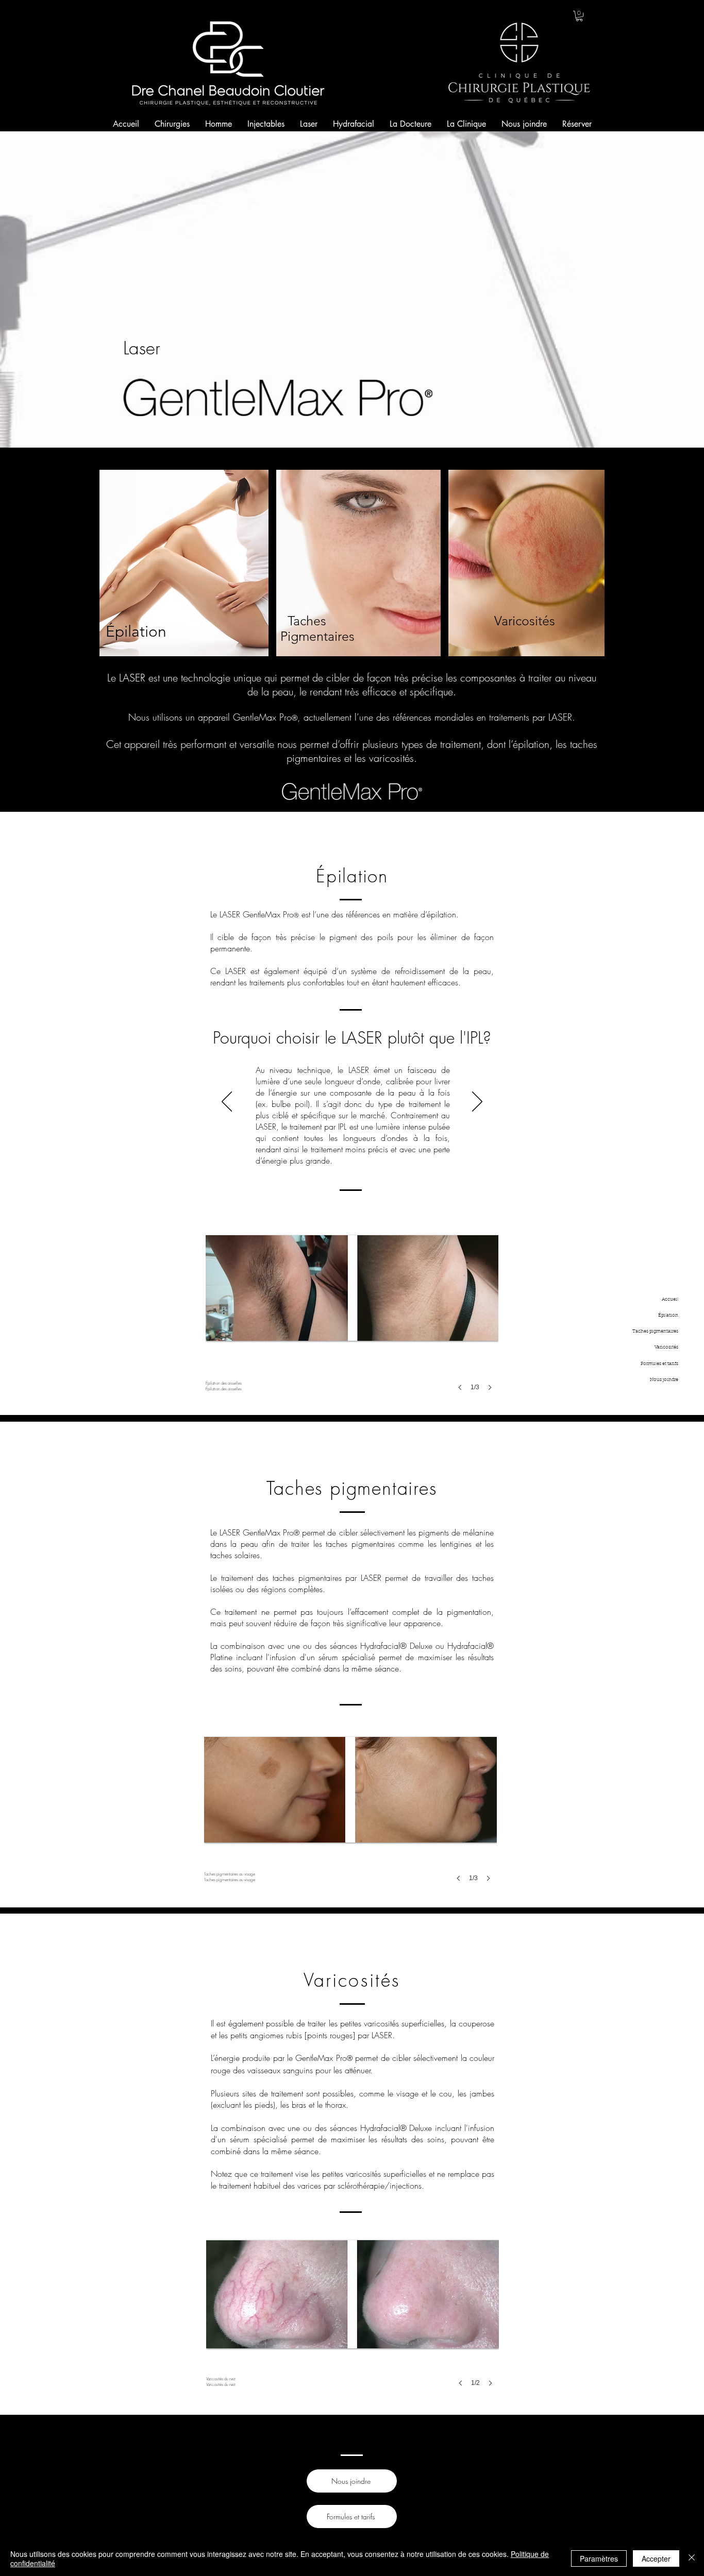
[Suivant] (477, 1102)
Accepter (656, 2558)
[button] (579, 16)
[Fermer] (692, 2558)
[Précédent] (227, 1102)
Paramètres (599, 2558)
